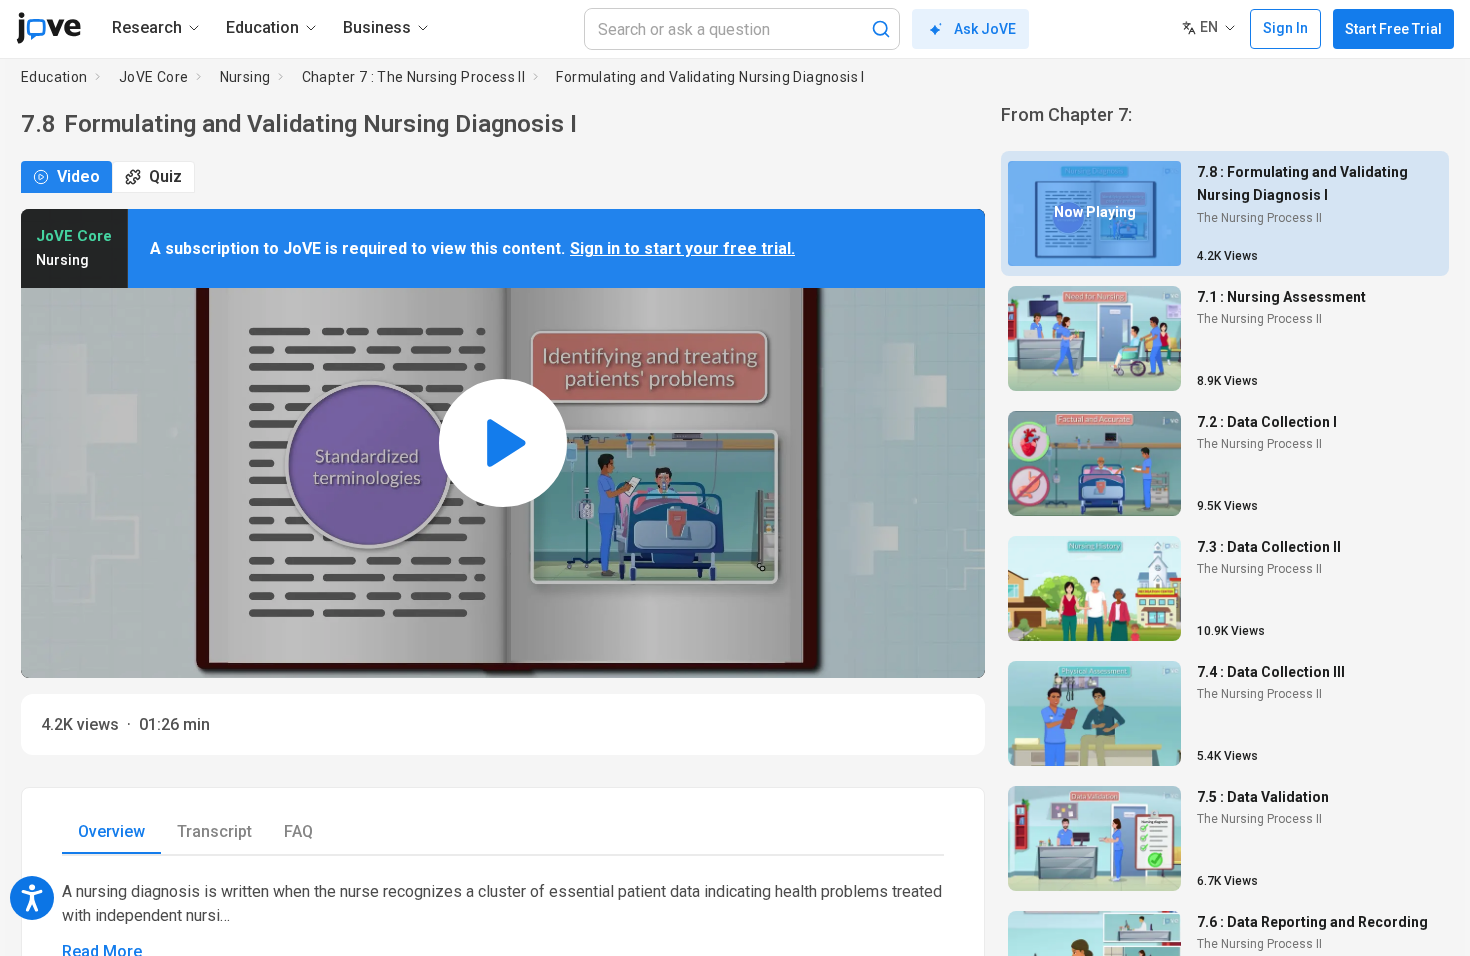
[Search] (881, 29)
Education (54, 77)
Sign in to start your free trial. (682, 248)
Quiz (165, 176)
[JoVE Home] (48, 28)
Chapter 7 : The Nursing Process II (414, 77)
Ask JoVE (985, 29)
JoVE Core (154, 77)
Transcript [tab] (214, 831)
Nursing (245, 77)
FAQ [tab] (298, 831)
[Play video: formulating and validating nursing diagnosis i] (503, 443)
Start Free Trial (1393, 29)
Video (78, 176)
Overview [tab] (111, 831)
